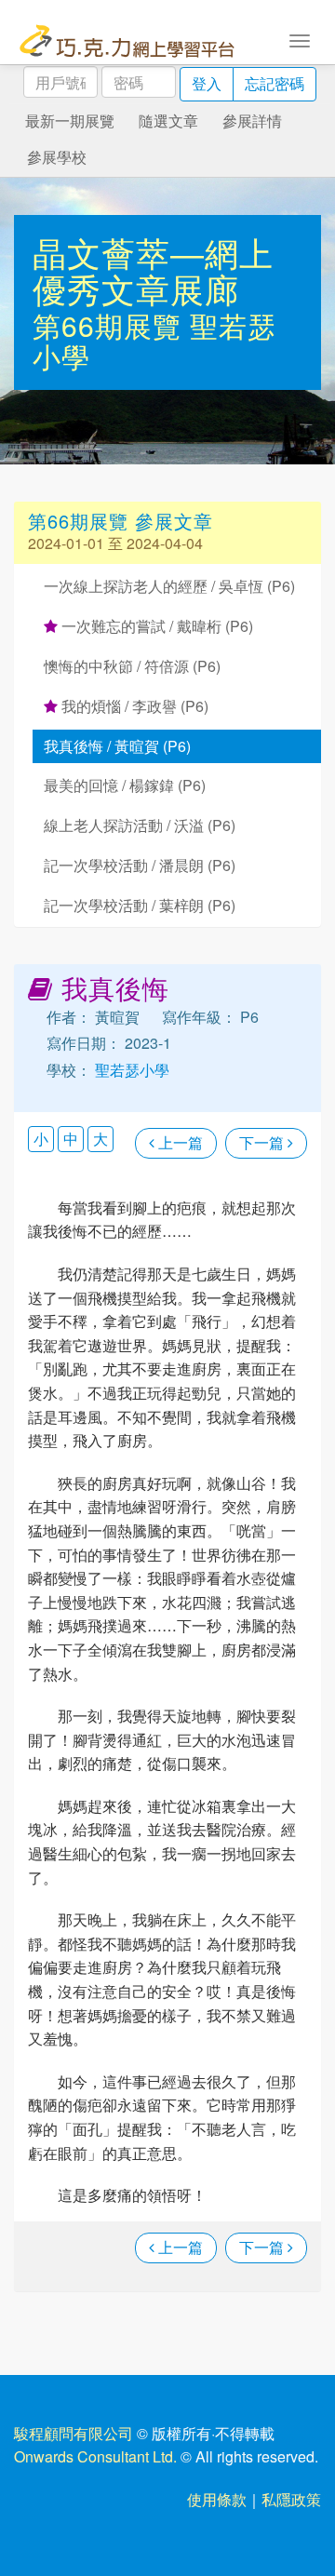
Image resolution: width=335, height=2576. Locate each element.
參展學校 (57, 157)
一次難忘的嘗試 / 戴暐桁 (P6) (155, 626)
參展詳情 (252, 121)
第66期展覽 (111, 325)
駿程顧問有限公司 (74, 2433)
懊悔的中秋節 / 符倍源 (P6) (132, 666)
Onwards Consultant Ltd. (95, 2456)
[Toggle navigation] (300, 39)
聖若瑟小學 (130, 1070)
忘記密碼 (275, 83)
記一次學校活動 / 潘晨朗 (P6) (140, 865)
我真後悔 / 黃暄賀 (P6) (117, 746)
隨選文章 (168, 121)
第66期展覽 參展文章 (121, 521)
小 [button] (41, 1139)
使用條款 (217, 2499)
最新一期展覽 (70, 121)
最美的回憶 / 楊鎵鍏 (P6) (125, 785)
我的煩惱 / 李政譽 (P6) (133, 706)
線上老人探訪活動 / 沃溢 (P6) (140, 825)
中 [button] (71, 1139)
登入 (207, 83)
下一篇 (263, 1142)
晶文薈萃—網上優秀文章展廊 (153, 270)
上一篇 (179, 1142)
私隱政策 (291, 2499)
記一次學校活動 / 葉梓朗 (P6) (140, 905)
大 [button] (100, 1139)
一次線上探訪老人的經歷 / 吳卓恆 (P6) (169, 586)
